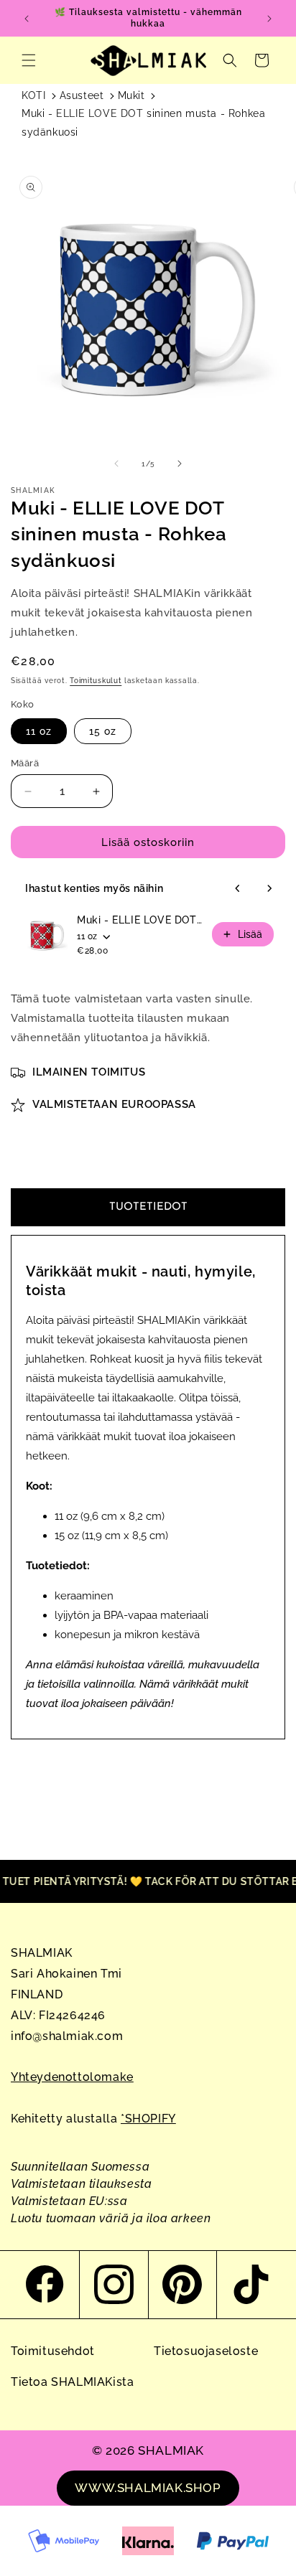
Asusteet (82, 95)
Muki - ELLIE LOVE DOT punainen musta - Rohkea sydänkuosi (140, 920)
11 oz (39, 731)
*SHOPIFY (148, 2119)
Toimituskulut (96, 681)
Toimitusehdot (53, 2351)
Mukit (131, 95)
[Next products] (269, 888)
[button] (29, 60)
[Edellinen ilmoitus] (27, 19)
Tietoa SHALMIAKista (72, 2382)
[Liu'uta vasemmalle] (116, 464)
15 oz (103, 731)
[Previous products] (238, 888)
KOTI (33, 95)
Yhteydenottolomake (72, 2077)
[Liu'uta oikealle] (180, 464)
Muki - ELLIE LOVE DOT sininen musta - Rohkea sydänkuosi (143, 122)
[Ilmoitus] (269, 19)
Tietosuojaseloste (206, 2351)
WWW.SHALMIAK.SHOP (148, 2488)
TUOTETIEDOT (148, 1207)
